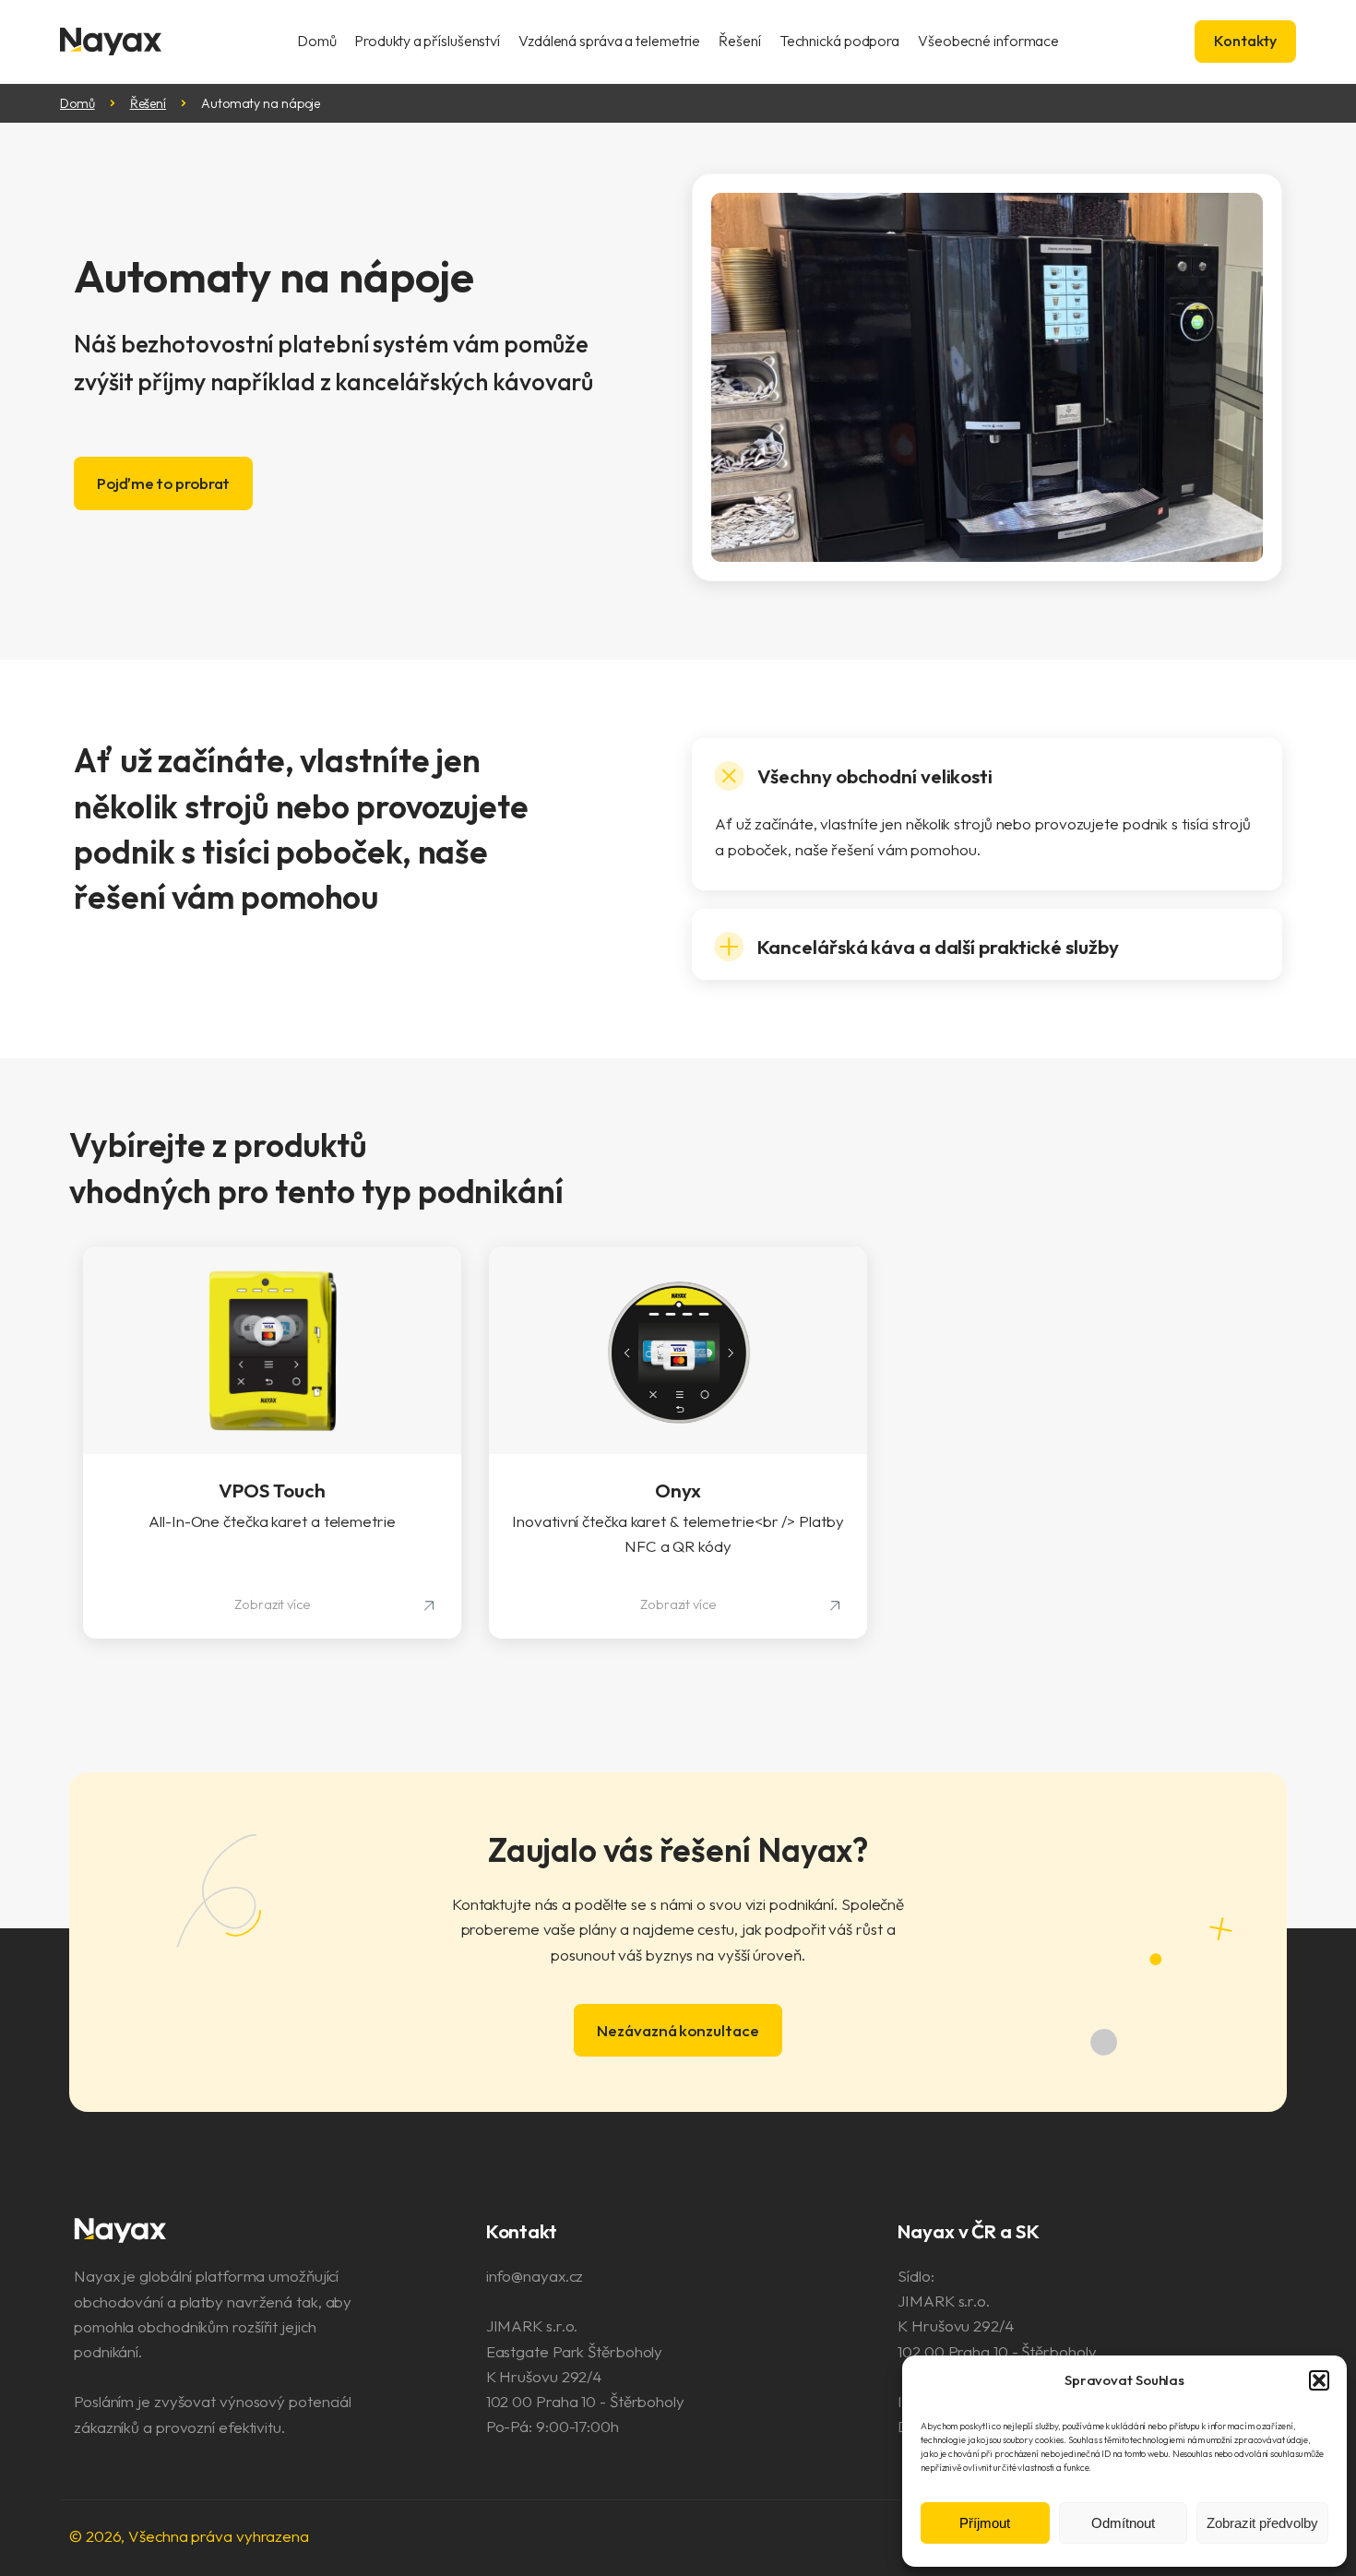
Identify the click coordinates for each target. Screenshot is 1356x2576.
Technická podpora (839, 41)
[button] (1319, 2380)
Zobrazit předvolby (1262, 2523)
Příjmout (985, 2523)
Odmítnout (1123, 2523)
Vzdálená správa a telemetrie (609, 41)
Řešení (739, 41)
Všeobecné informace (988, 41)
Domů (317, 41)
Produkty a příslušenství (427, 41)
